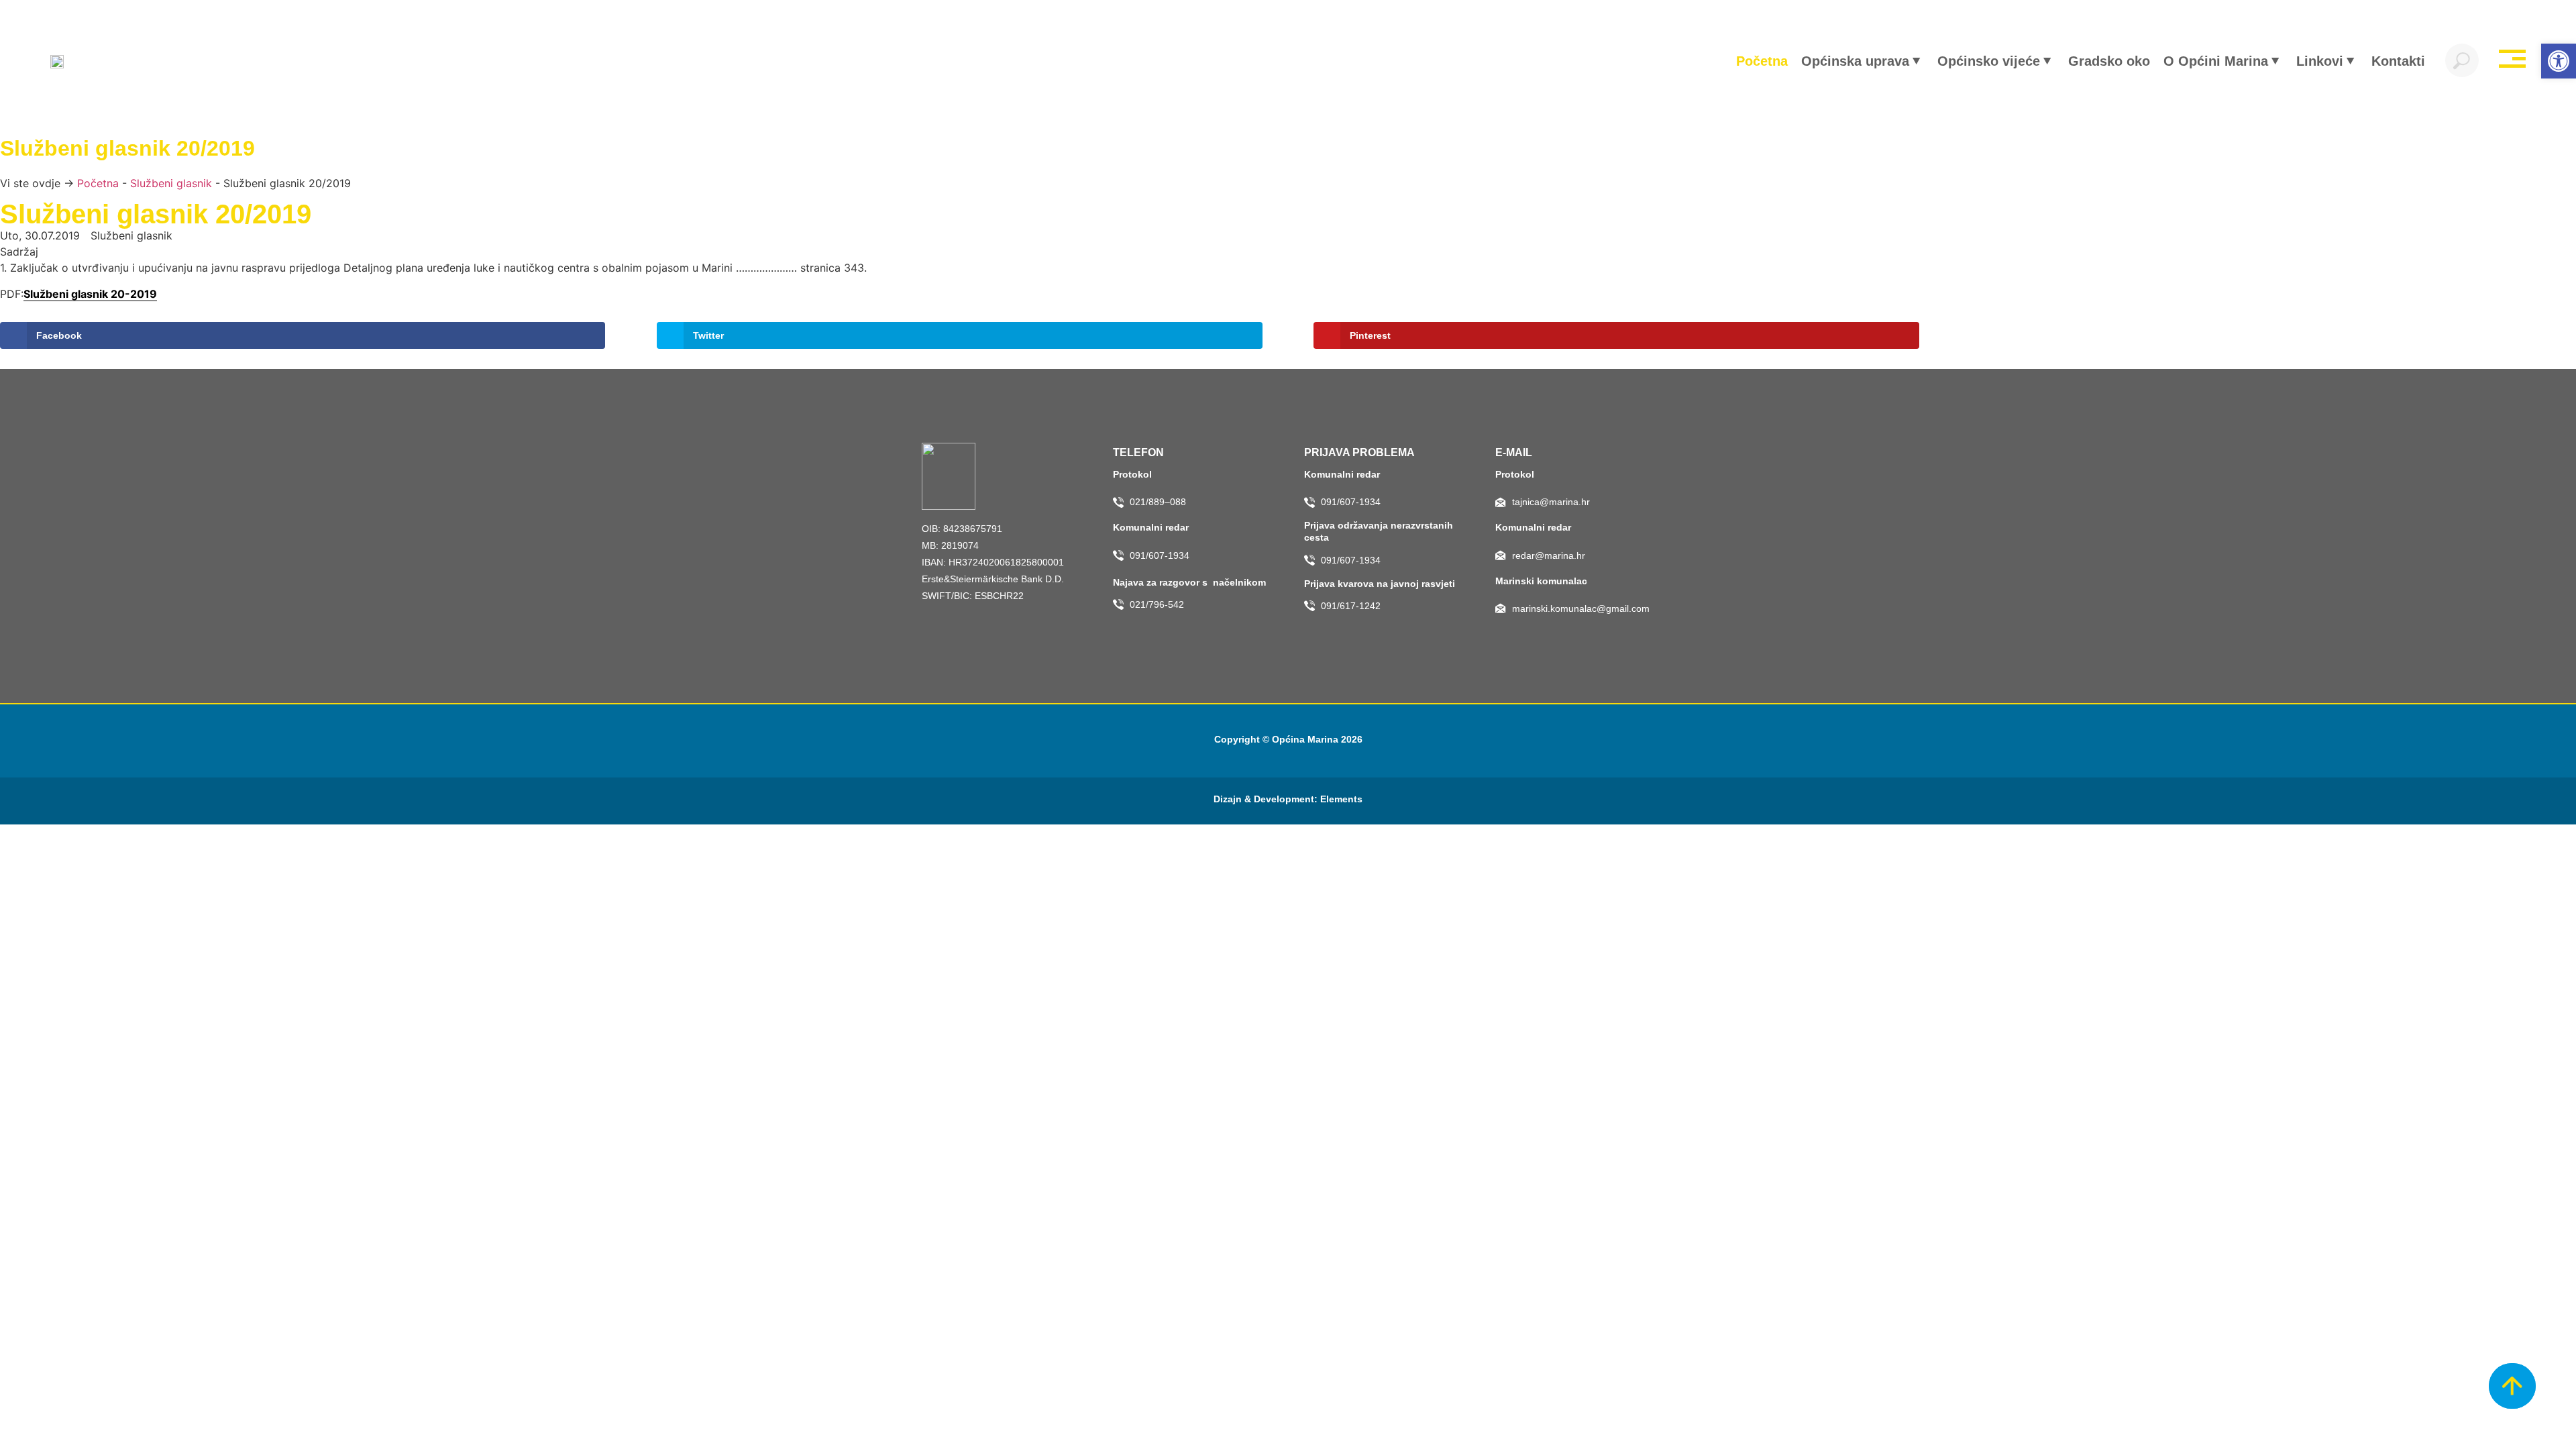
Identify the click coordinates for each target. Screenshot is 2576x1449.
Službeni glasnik (171, 183)
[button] (2559, 61)
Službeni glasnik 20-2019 (90, 294)
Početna (98, 183)
